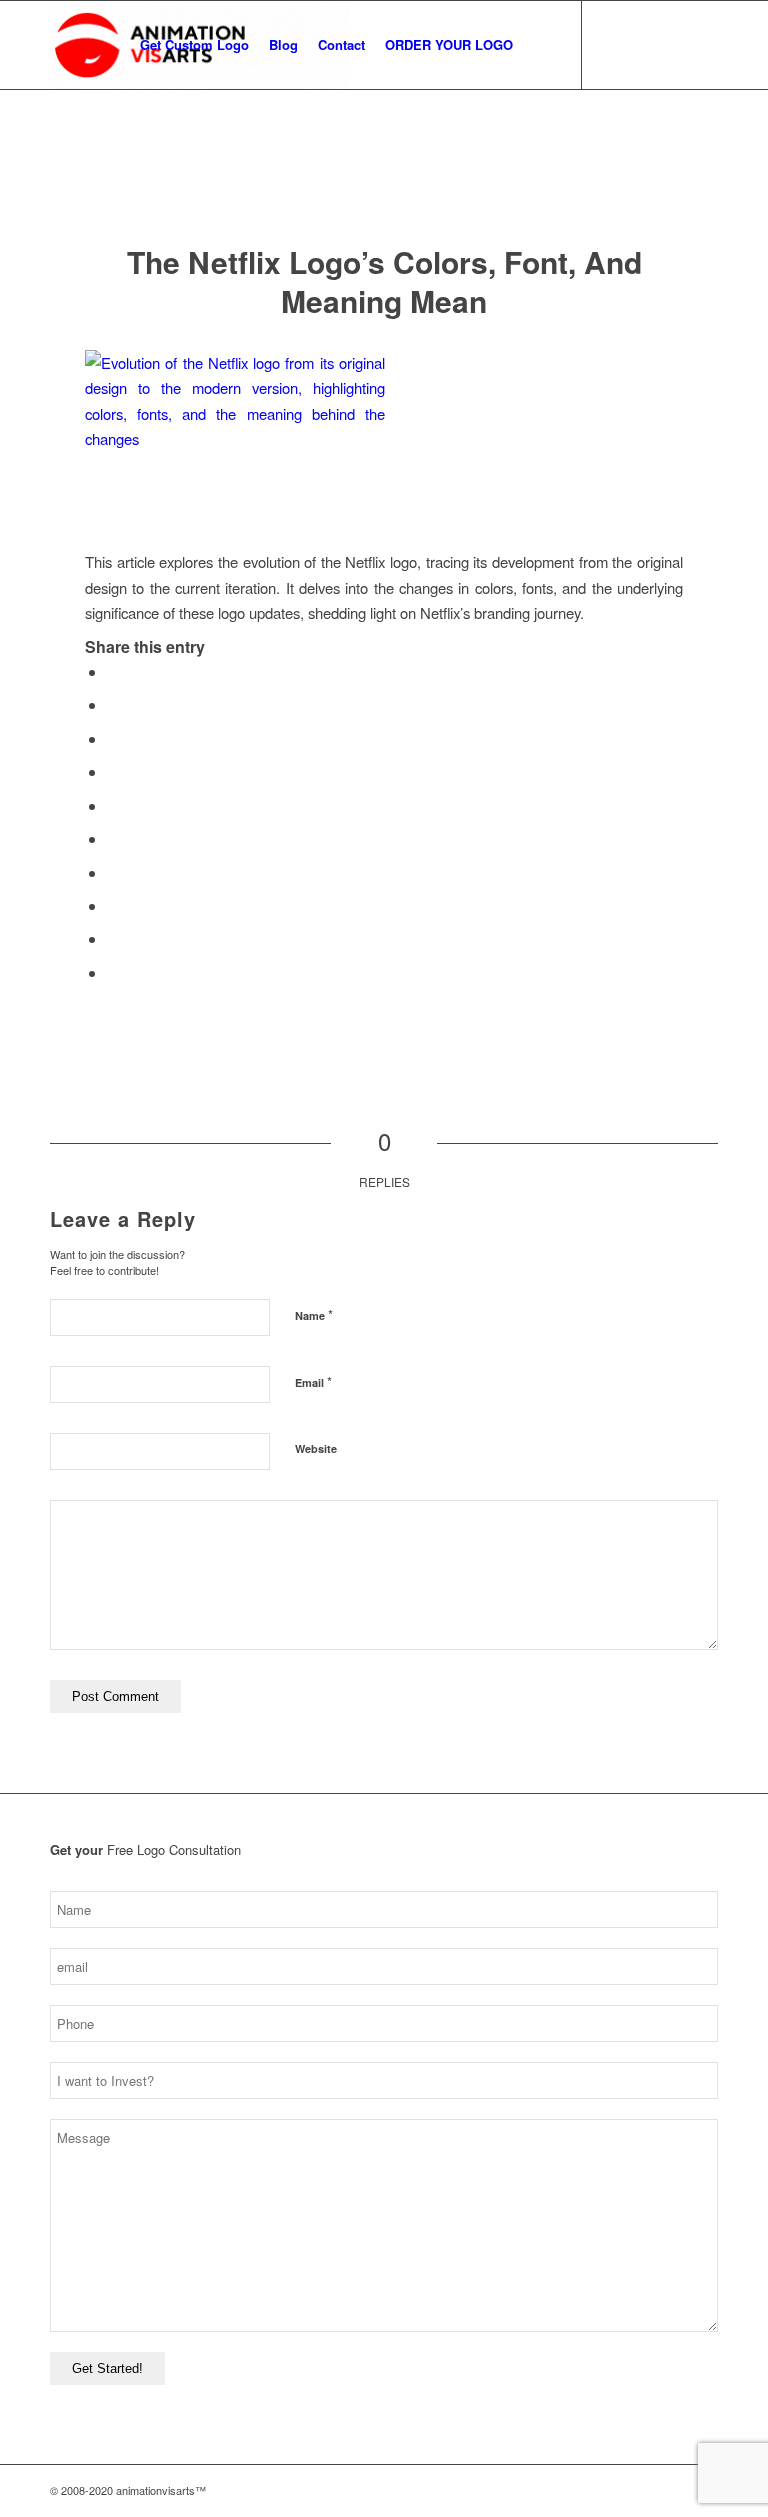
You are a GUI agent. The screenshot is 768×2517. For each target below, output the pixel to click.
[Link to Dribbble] (673, 44)
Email (313, 1381)
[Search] (539, 45)
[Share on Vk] (113, 905)
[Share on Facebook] (113, 671)
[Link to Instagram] (613, 44)
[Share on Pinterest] (113, 805)
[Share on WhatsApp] (113, 771)
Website (316, 1448)
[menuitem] (194, 45)
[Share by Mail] (113, 972)
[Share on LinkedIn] (113, 838)
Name (314, 1314)
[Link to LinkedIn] (703, 44)
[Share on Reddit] (113, 938)
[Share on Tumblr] (113, 872)
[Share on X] (113, 704)
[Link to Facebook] (643, 44)
